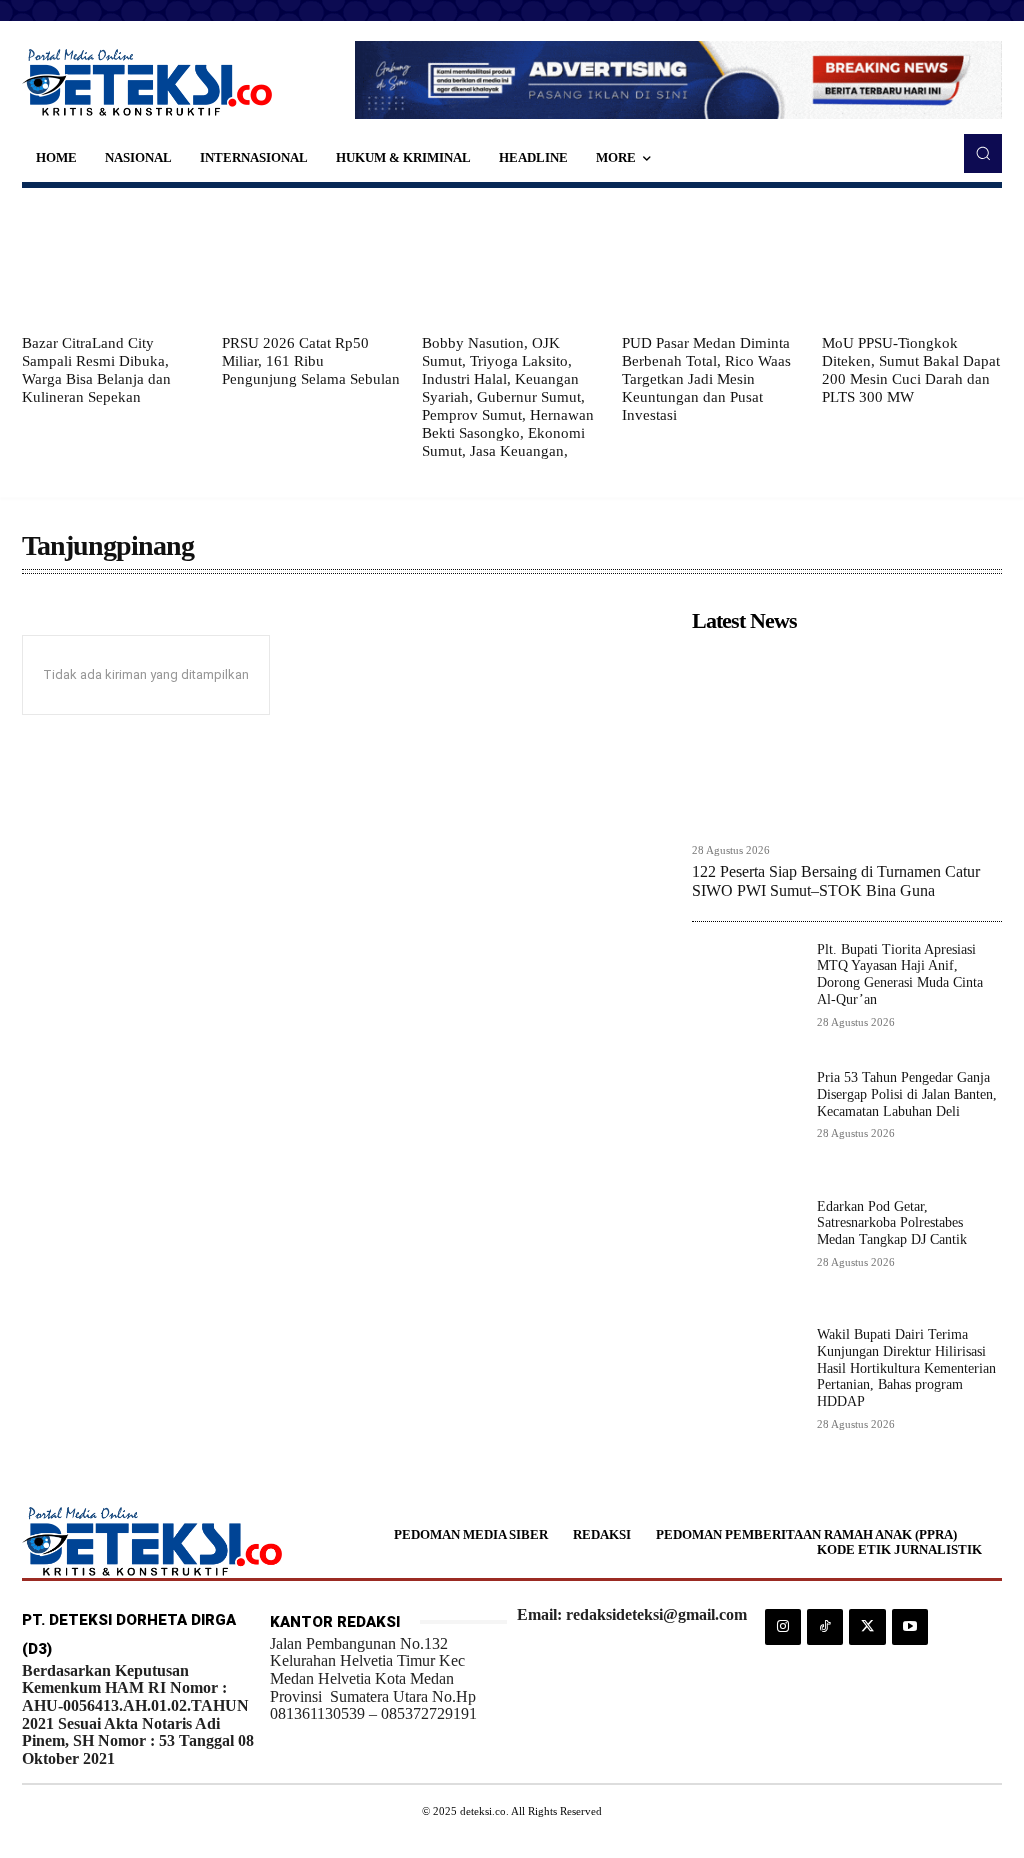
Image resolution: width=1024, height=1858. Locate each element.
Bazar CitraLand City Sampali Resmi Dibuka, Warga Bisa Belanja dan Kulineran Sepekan (96, 370)
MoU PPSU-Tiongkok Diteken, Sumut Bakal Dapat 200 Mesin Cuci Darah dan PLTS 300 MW (911, 370)
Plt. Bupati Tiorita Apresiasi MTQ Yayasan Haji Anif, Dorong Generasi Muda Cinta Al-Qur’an (900, 974)
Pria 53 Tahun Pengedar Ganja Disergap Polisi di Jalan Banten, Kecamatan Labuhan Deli (907, 1094)
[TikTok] (825, 1627)
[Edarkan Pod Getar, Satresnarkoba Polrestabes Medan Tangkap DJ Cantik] (746, 1253)
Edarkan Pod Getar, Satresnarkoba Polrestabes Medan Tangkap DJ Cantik (892, 1223)
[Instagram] (783, 1627)
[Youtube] (910, 1627)
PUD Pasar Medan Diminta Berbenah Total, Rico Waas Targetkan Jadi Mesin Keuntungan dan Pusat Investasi (706, 379)
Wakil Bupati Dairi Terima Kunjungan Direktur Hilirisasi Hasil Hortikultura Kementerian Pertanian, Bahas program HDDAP (906, 1368)
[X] (867, 1627)
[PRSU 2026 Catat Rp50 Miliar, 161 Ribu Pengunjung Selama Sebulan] (312, 261)
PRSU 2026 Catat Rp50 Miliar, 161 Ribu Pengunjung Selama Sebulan (311, 361)
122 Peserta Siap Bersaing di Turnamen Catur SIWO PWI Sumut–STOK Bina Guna (836, 881)
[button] (983, 153)
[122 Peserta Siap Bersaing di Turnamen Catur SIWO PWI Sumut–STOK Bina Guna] (847, 737)
